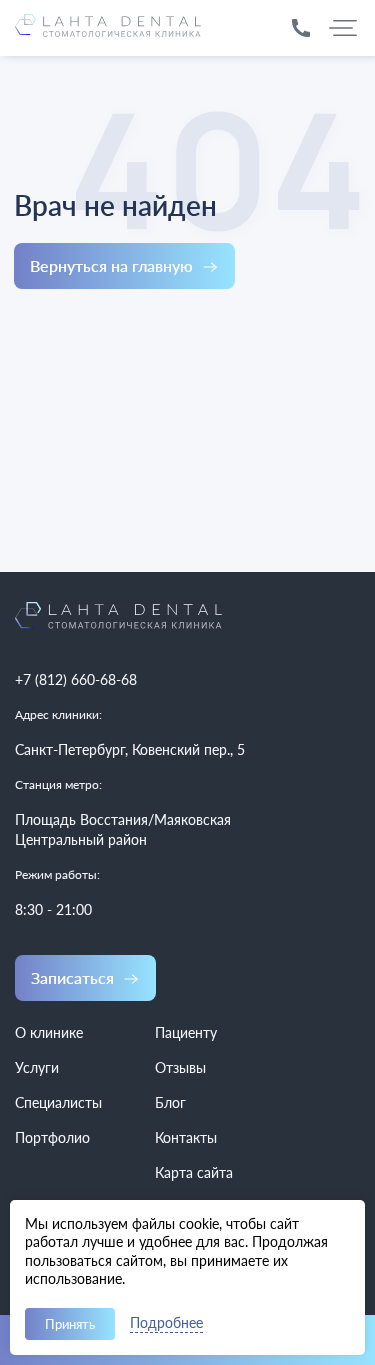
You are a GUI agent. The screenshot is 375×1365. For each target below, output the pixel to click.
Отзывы (180, 1067)
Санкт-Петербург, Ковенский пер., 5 (130, 749)
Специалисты (58, 1102)
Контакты (186, 1137)
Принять (70, 1324)
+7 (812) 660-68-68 (76, 679)
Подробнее (166, 1323)
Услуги (37, 1067)
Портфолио (52, 1137)
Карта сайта (194, 1172)
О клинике (49, 1032)
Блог (170, 1102)
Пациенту (186, 1032)
